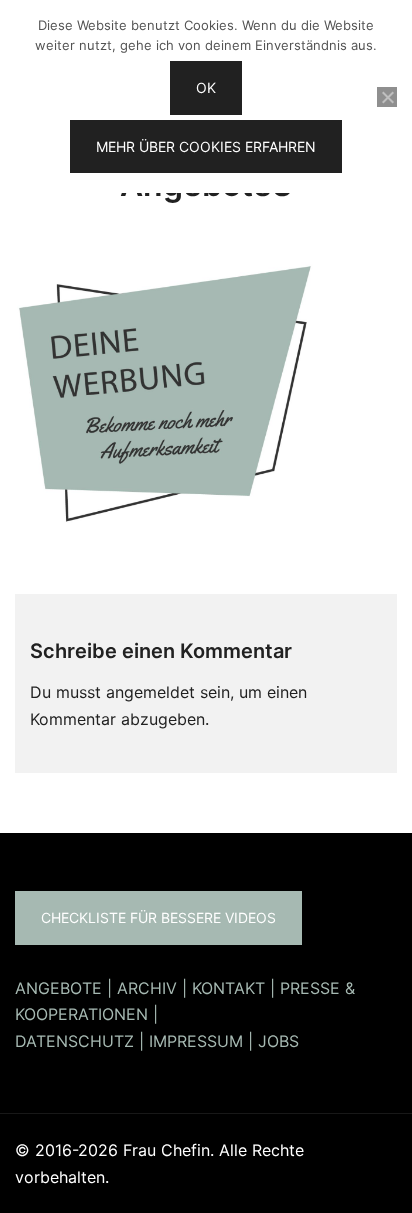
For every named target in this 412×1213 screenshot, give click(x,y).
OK (206, 87)
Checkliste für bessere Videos (158, 917)
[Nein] (387, 97)
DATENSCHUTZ (74, 1041)
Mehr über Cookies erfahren (206, 146)
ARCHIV (147, 988)
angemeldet (150, 692)
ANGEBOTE (58, 988)
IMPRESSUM (196, 1041)
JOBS (278, 1041)
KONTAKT (228, 988)
